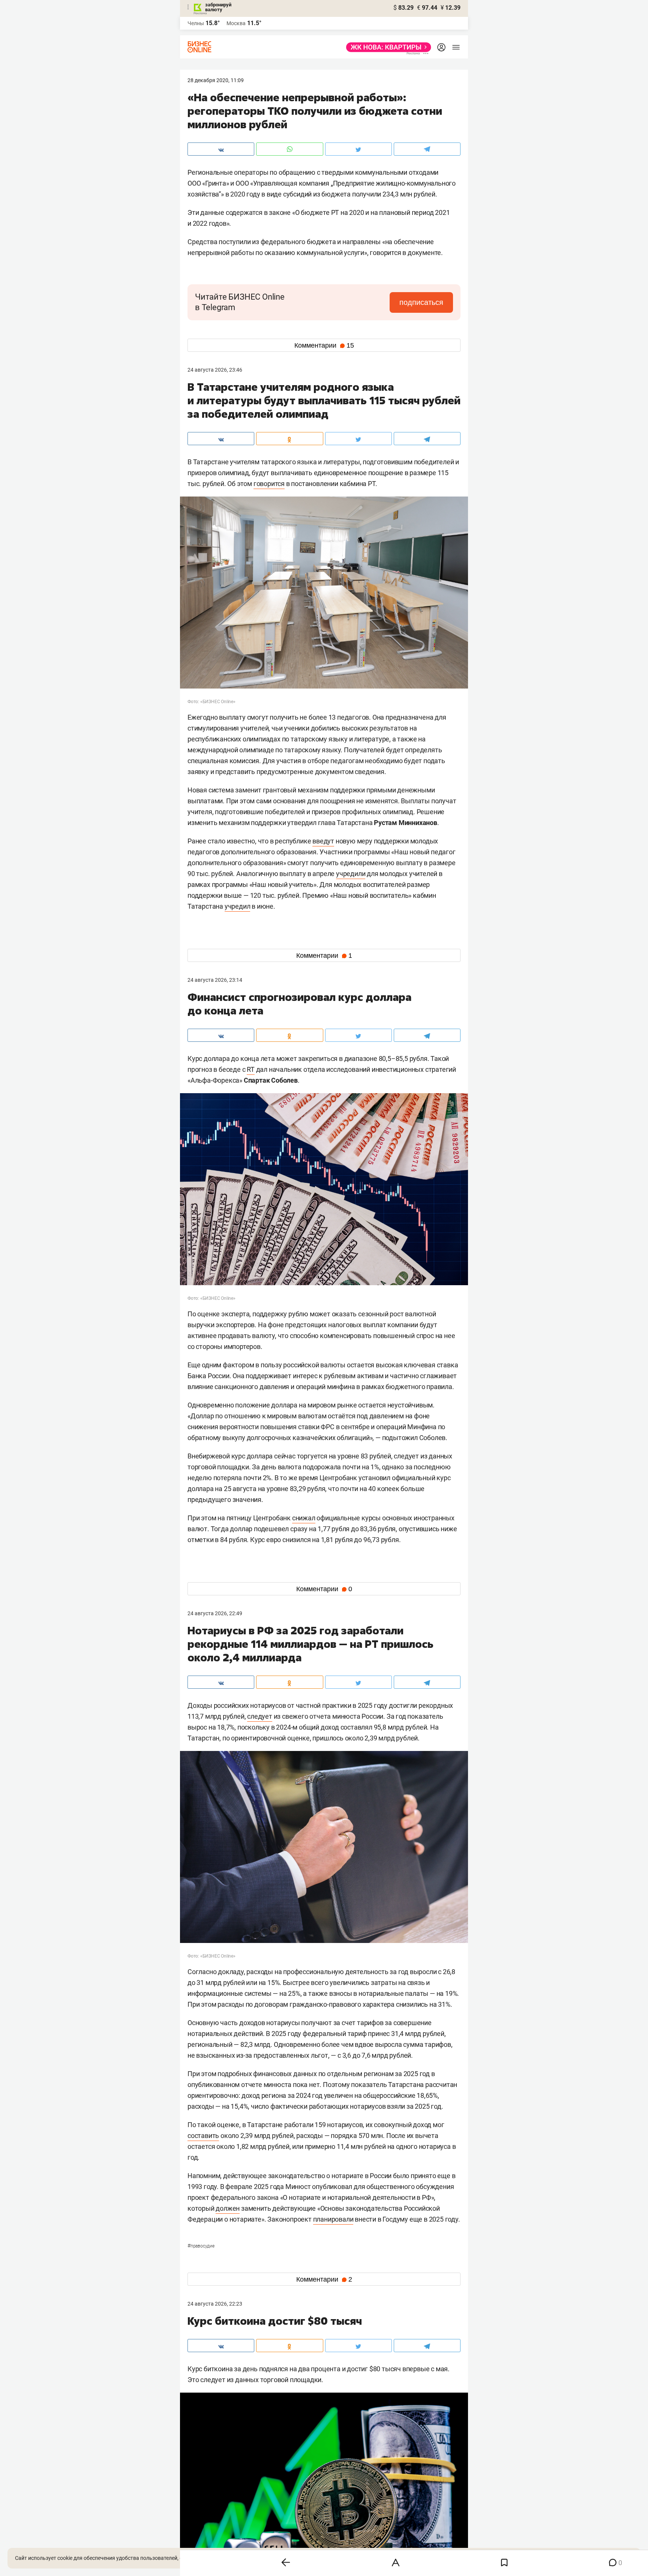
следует (260, 1716)
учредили (351, 874)
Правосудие (201, 2246)
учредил (238, 906)
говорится (269, 484)
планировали (333, 2219)
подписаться (421, 302)
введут (323, 841)
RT (251, 1069)
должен (228, 2208)
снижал (304, 1518)
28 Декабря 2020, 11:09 (216, 80)
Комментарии (324, 345)
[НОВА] (386, 47)
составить (203, 2136)
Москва (236, 23)
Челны (196, 23)
